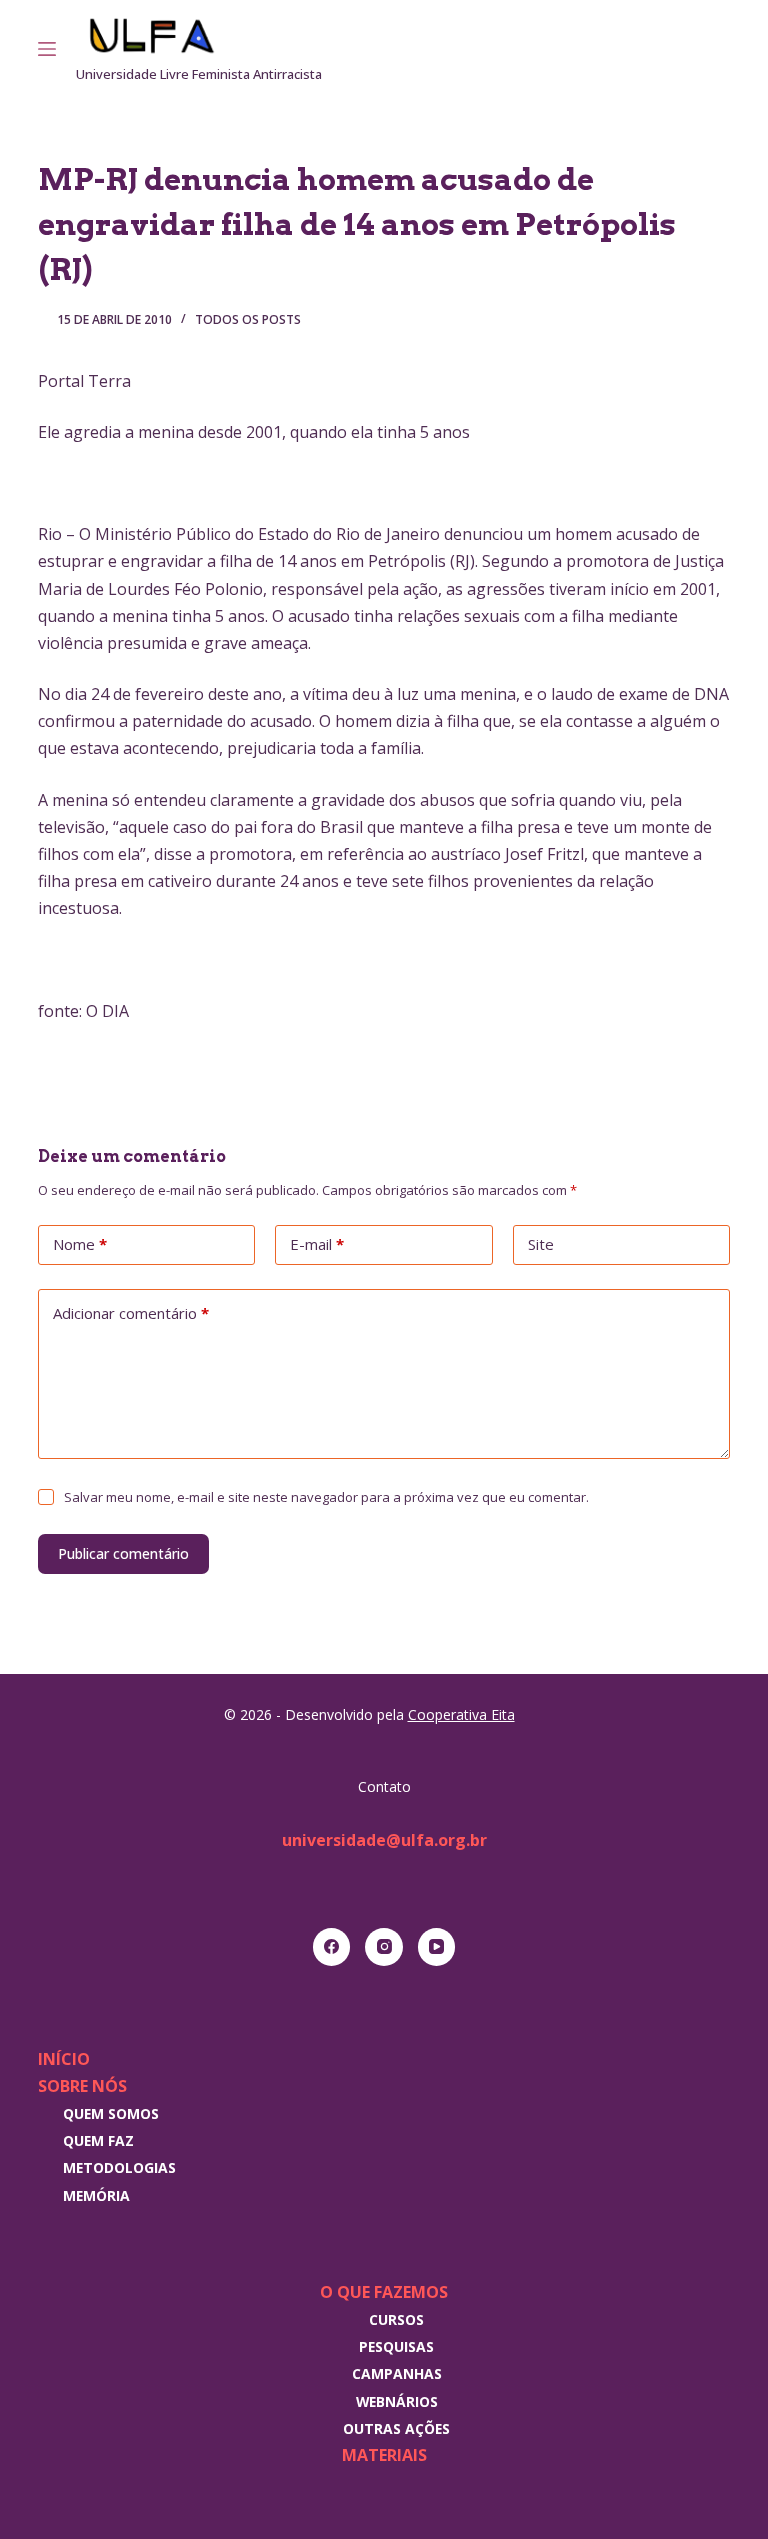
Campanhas (397, 2373)
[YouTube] (437, 1947)
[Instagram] (695, 49)
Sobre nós (82, 2086)
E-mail (317, 1244)
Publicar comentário (123, 1553)
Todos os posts (248, 319)
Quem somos (111, 2113)
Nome (80, 1244)
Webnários (397, 2401)
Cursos (396, 2319)
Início (64, 2059)
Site (541, 1244)
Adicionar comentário (131, 1313)
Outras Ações (396, 2428)
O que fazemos (384, 2292)
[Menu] (47, 49)
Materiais (384, 2455)
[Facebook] (332, 1947)
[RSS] (723, 49)
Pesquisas (396, 2346)
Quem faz (98, 2140)
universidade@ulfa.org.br (384, 1840)
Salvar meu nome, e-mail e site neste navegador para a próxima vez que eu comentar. (326, 1497)
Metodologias (119, 2167)
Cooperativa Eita (461, 1714)
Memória (96, 2195)
